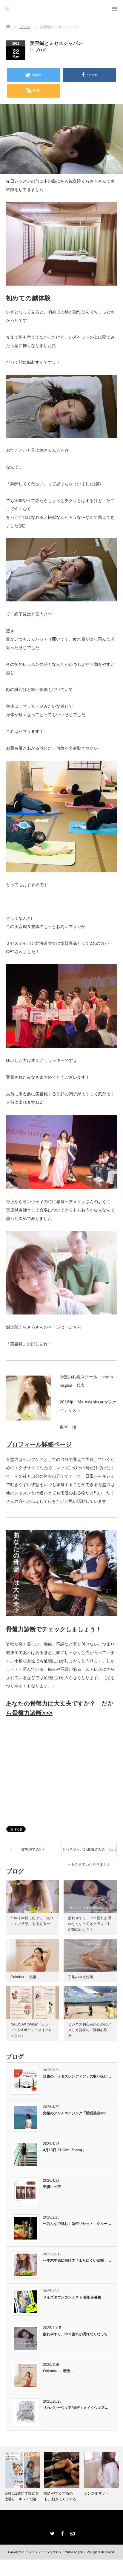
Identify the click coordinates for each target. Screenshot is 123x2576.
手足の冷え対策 (81, 1977)
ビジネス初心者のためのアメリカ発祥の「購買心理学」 (90, 2030)
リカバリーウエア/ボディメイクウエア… (76, 2408)
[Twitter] (51, 2533)
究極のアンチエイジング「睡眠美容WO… (76, 2113)
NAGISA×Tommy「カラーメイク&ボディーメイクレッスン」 (31, 2030)
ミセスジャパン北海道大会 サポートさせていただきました (89, 1852)
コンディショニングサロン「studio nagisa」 (56, 2552)
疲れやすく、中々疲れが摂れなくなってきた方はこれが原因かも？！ (90, 1924)
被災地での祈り (34, 1849)
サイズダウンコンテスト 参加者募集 (72, 2297)
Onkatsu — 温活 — (26, 1977)
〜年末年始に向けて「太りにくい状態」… (77, 2260)
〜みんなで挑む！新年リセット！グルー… (77, 2224)
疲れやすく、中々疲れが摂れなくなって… (77, 2334)
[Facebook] (61, 2533)
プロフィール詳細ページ (39, 1444)
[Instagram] (72, 2533)
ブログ (41, 50)
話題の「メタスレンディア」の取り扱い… (77, 2076)
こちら (75, 1327)
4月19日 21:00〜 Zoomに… (66, 2150)
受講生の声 (52, 2187)
